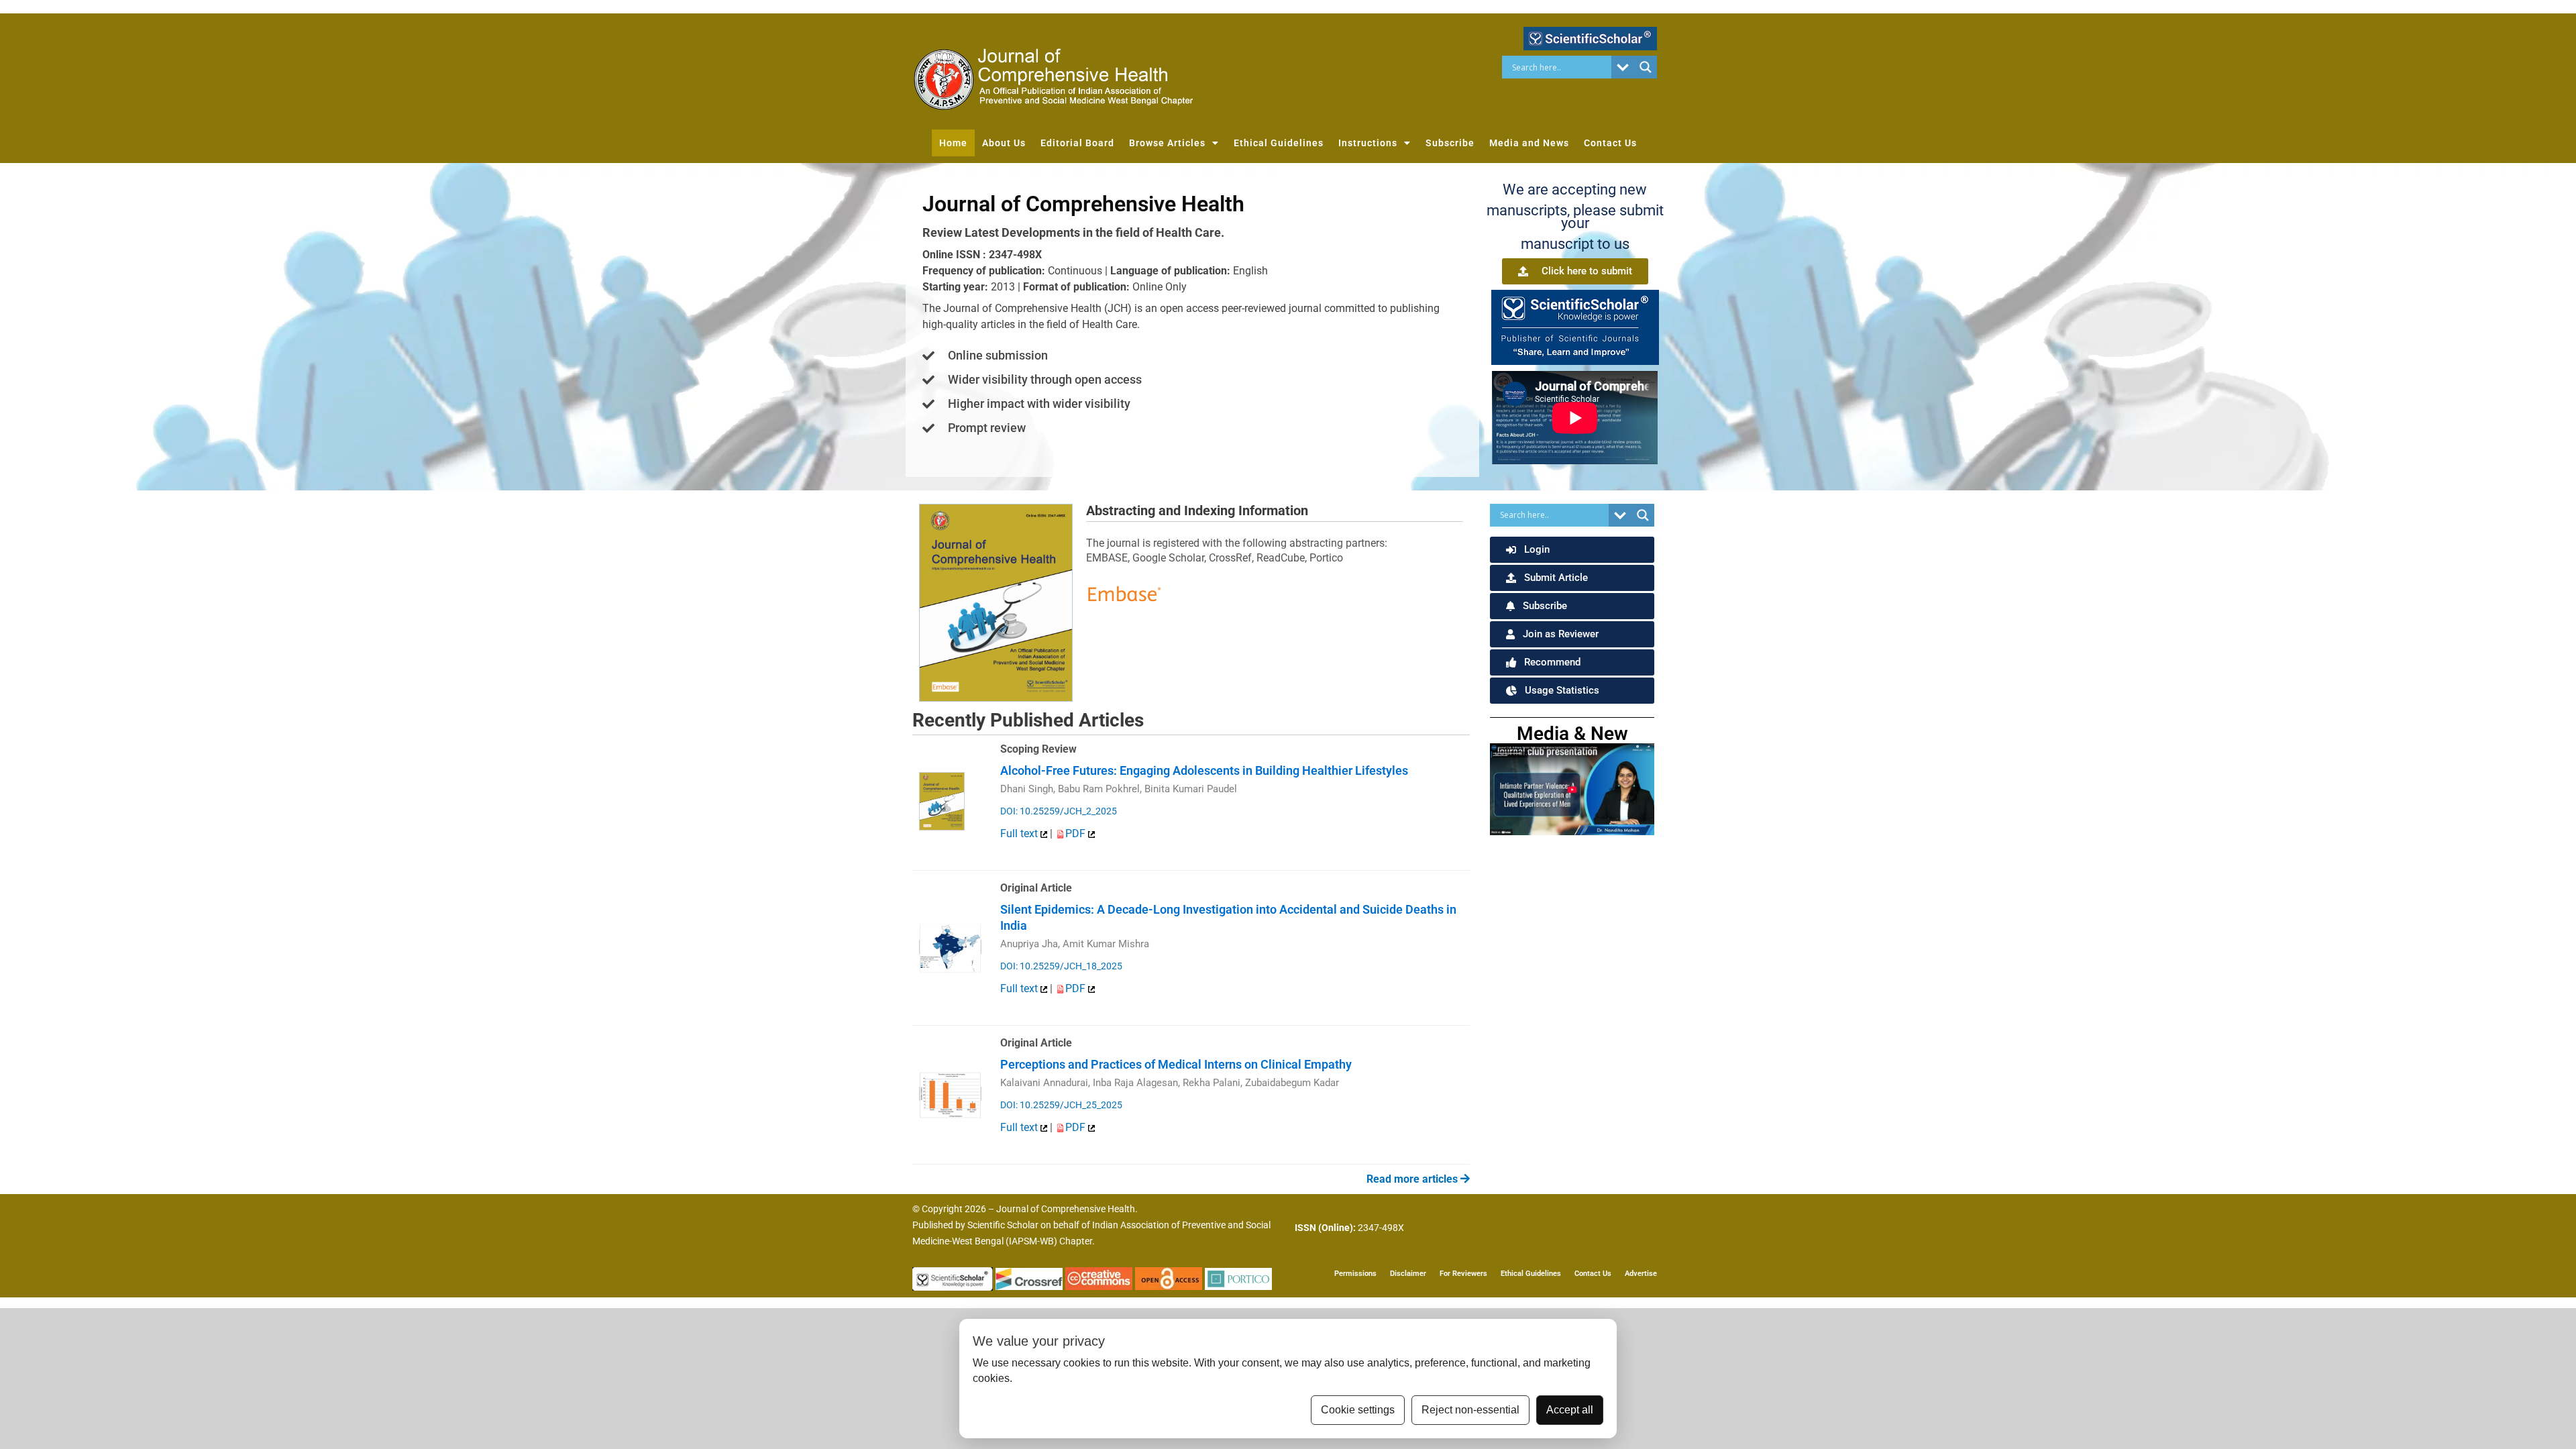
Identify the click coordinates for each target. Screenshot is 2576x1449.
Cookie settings (1358, 1410)
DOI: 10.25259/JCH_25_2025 (1061, 1105)
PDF (1077, 834)
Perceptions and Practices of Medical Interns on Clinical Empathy (1176, 1064)
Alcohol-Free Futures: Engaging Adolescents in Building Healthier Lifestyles (1204, 770)
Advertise (1641, 1274)
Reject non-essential (1470, 1410)
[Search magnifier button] (1646, 67)
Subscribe (1450, 143)
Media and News (1529, 143)
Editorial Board (1077, 143)
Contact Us (1610, 143)
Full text (1020, 834)
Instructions (1368, 143)
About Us (1004, 143)
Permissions (1355, 1274)
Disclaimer (1408, 1274)
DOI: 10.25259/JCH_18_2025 (1061, 966)
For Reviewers (1463, 1274)
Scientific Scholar (1003, 1225)
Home (953, 143)
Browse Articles (1167, 143)
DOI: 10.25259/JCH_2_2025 (1059, 811)
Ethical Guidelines (1279, 143)
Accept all (1570, 1410)
